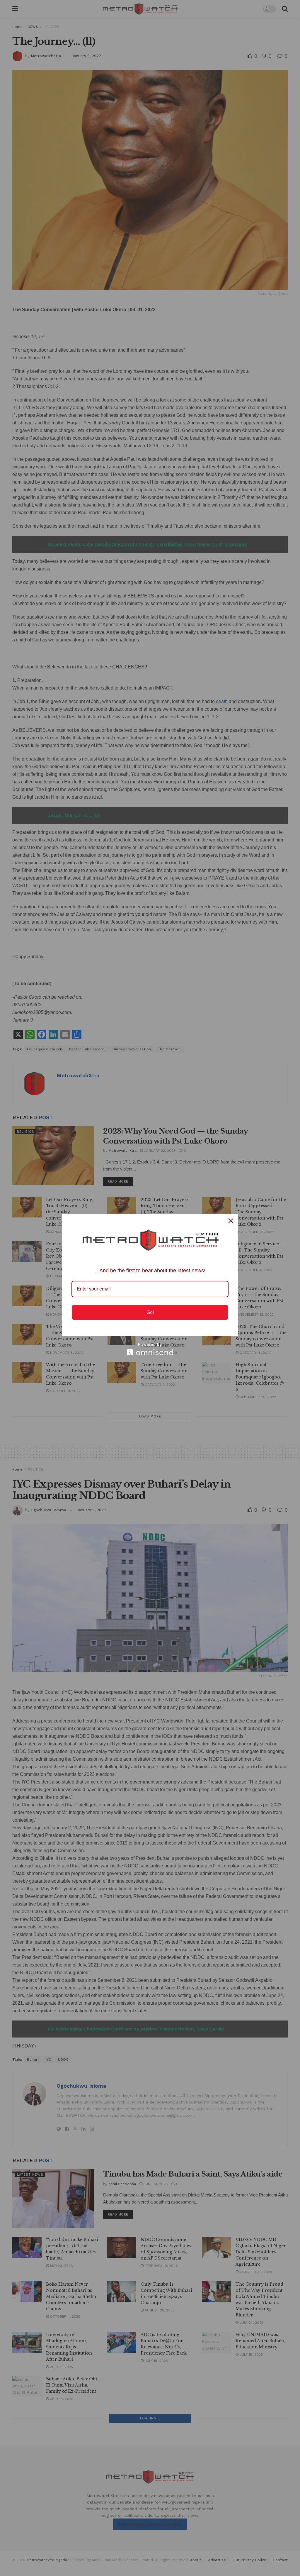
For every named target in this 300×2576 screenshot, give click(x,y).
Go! (150, 1312)
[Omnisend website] (150, 1349)
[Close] (231, 1221)
